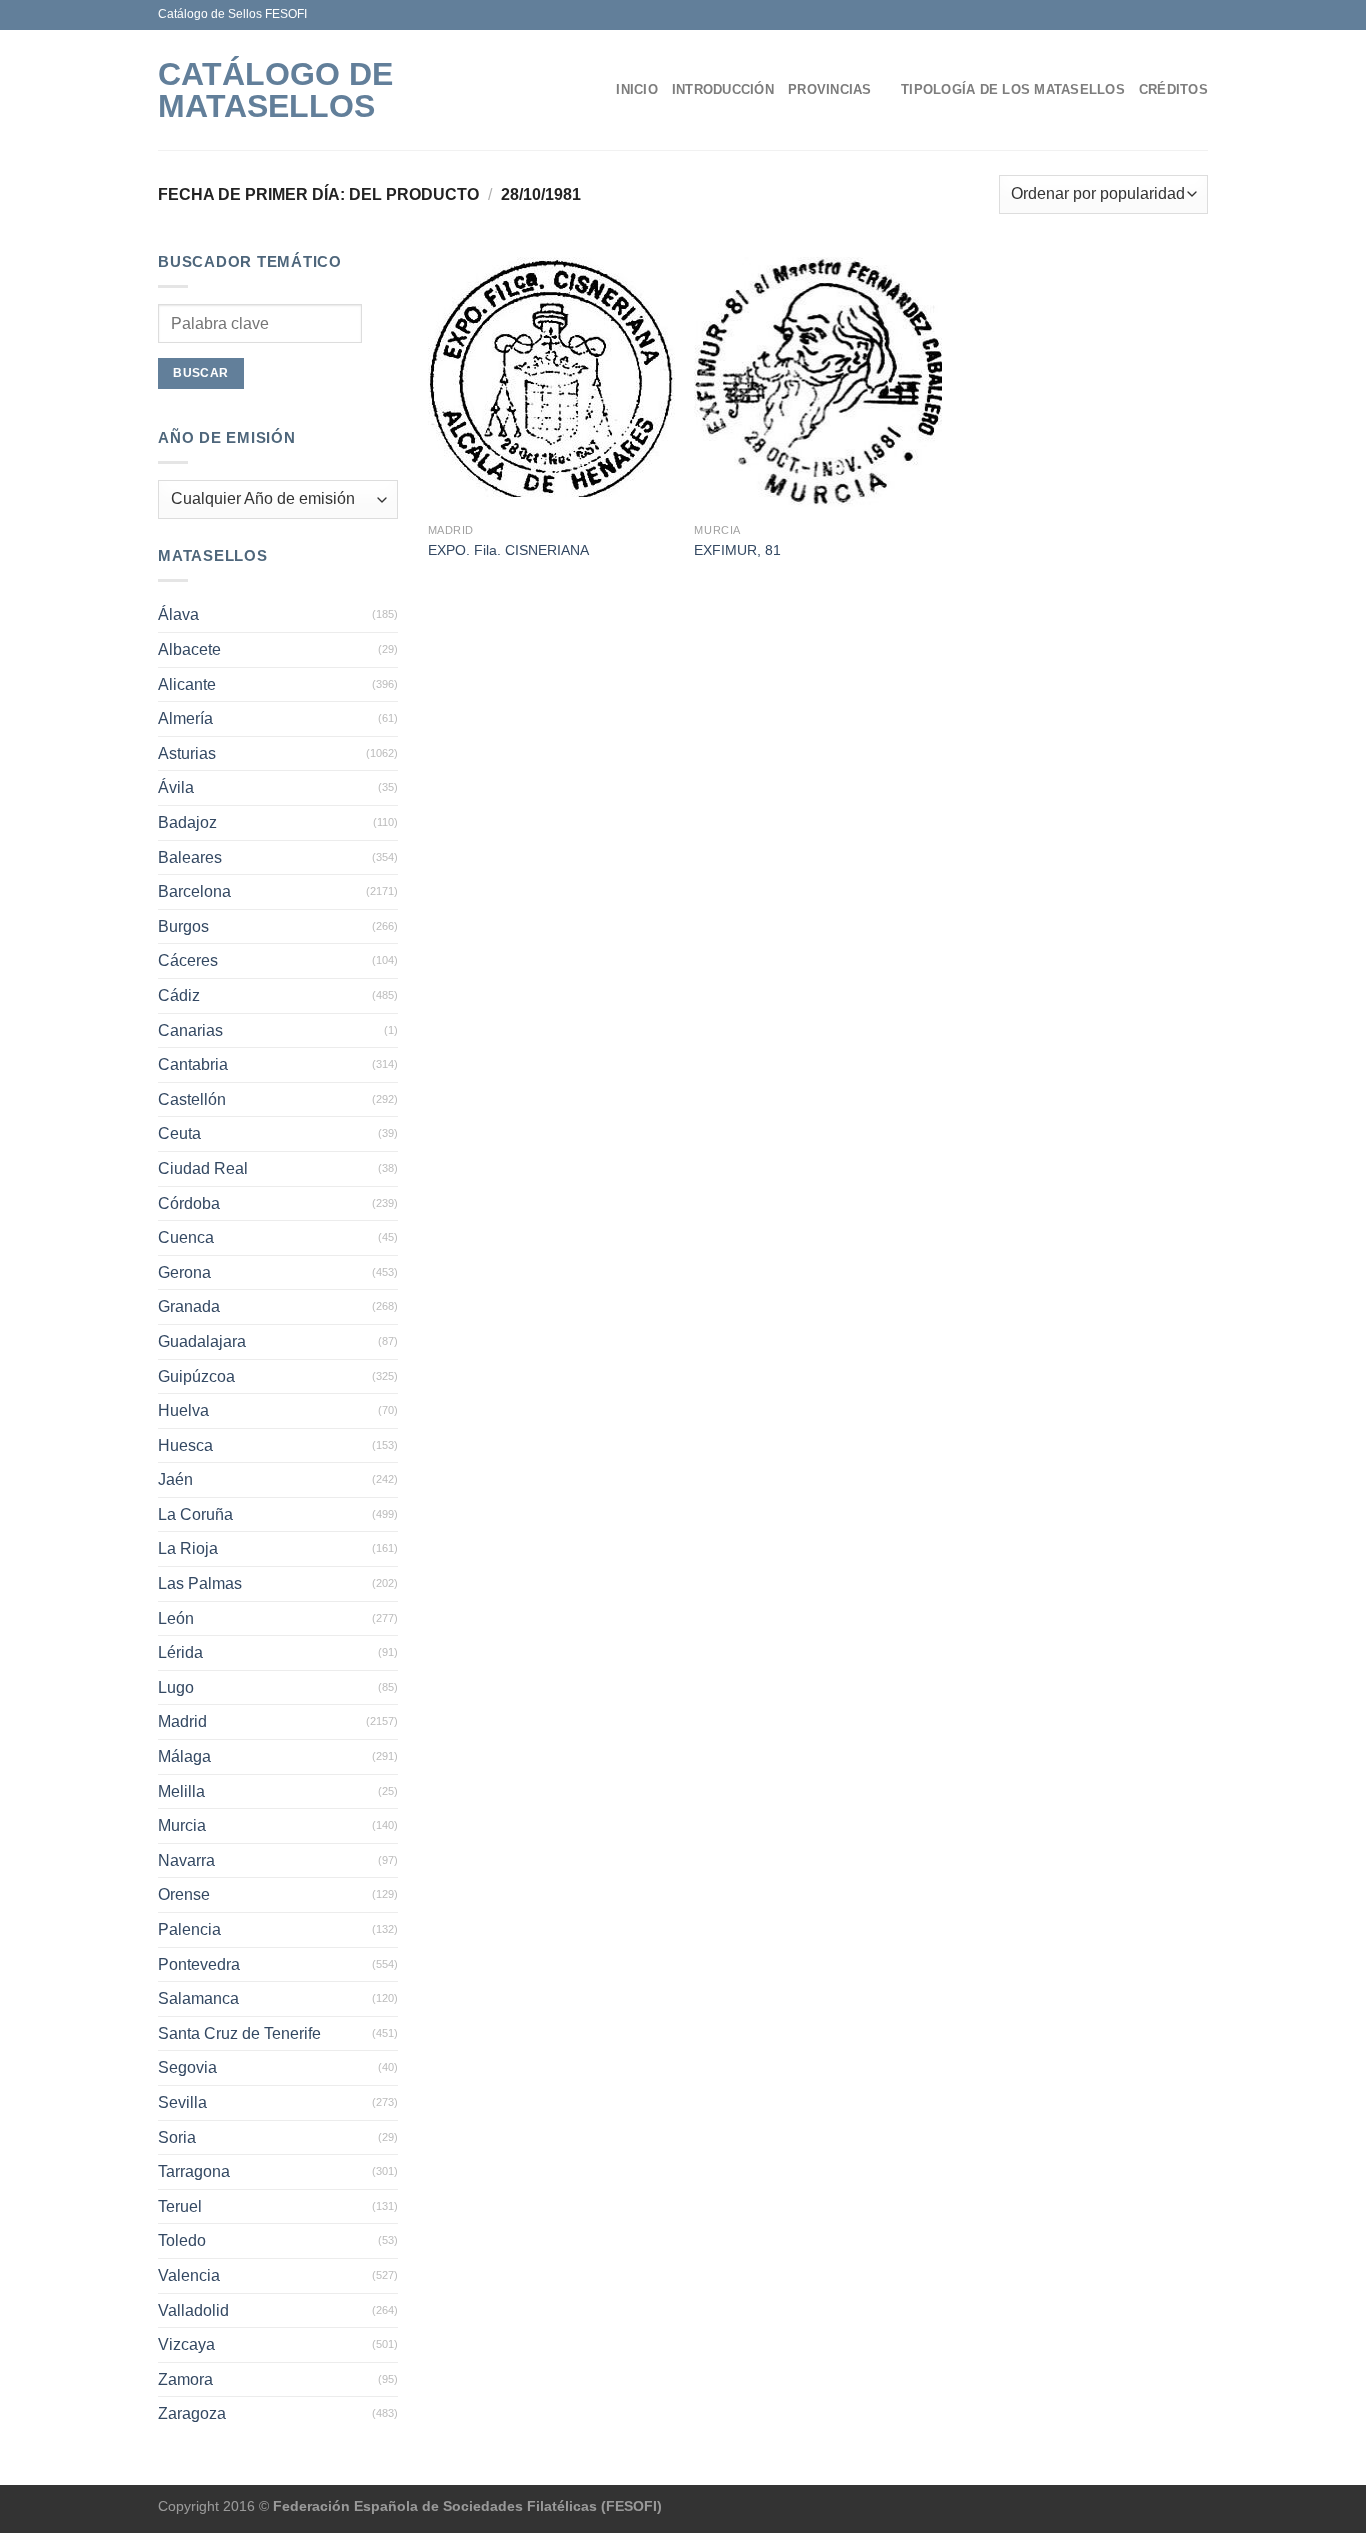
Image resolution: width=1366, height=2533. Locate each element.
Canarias (190, 1030)
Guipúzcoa (196, 1376)
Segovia (187, 2067)
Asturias (187, 753)
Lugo (176, 1687)
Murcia (182, 1825)
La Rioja (188, 1548)
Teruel (180, 2206)
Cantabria (193, 1064)
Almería (185, 718)
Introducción (723, 89)
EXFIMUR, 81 (737, 550)
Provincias (830, 89)
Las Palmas (200, 1583)
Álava (178, 614)
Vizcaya (186, 2344)
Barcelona (194, 891)
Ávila (176, 787)
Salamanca (198, 1998)
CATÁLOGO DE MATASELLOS (275, 90)
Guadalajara (202, 1341)
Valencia (189, 2275)
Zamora (185, 2379)
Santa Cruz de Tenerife (239, 2033)
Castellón (192, 1099)
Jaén (175, 1479)
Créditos (1173, 89)
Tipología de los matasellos (1013, 89)
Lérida (180, 1652)
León (176, 1618)
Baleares (190, 857)
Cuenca (186, 1237)
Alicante (187, 684)
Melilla (181, 1791)
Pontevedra (199, 1964)
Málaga (184, 1756)
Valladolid (193, 2310)
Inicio (637, 89)
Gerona (184, 1272)
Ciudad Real (203, 1168)
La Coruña (195, 1514)
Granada (189, 1306)
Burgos (183, 926)
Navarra (186, 1860)
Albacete (189, 649)
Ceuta (179, 1133)
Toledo (182, 2240)
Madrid (182, 1721)
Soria (177, 2137)
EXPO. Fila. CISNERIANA (508, 550)
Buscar (200, 373)
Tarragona (194, 2171)
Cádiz (179, 995)
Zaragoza (192, 2413)
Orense (184, 1894)
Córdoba (189, 1203)
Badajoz (187, 822)
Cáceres (188, 960)
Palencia (189, 1929)
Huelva (183, 1410)
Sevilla (182, 2102)
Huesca (185, 1445)
